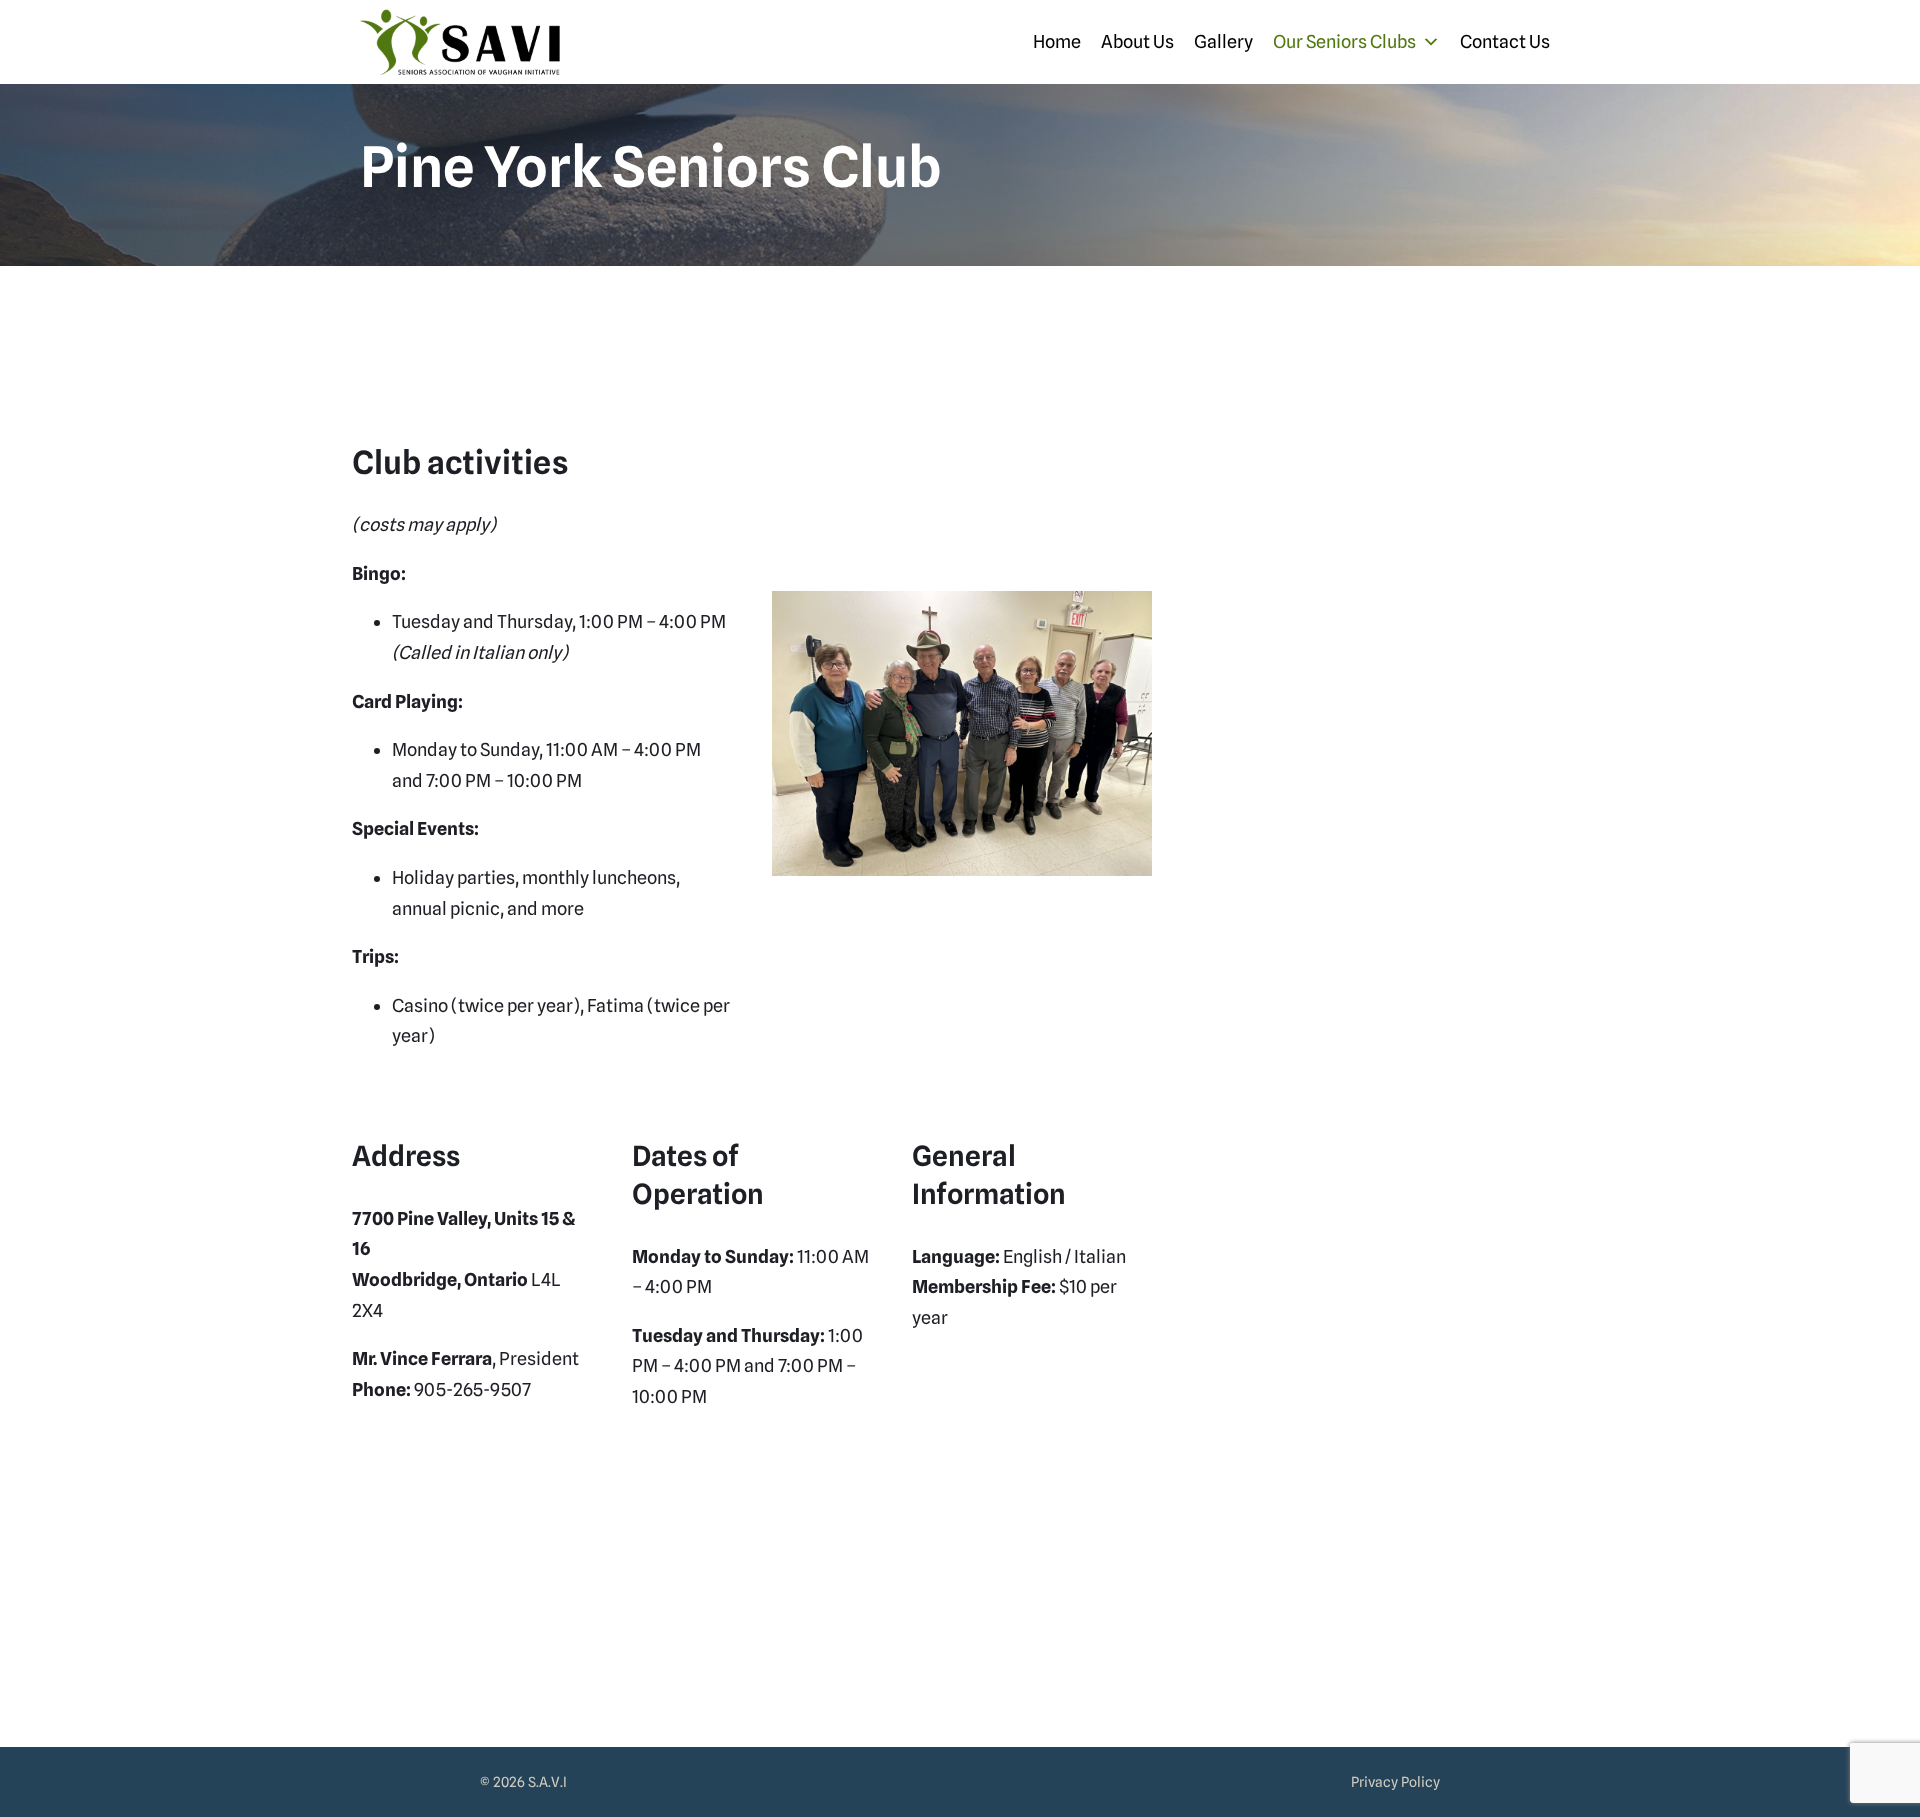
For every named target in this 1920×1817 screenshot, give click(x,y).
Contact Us (1505, 41)
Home (1057, 41)
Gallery (1223, 41)
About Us (1137, 41)
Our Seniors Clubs (1344, 41)
